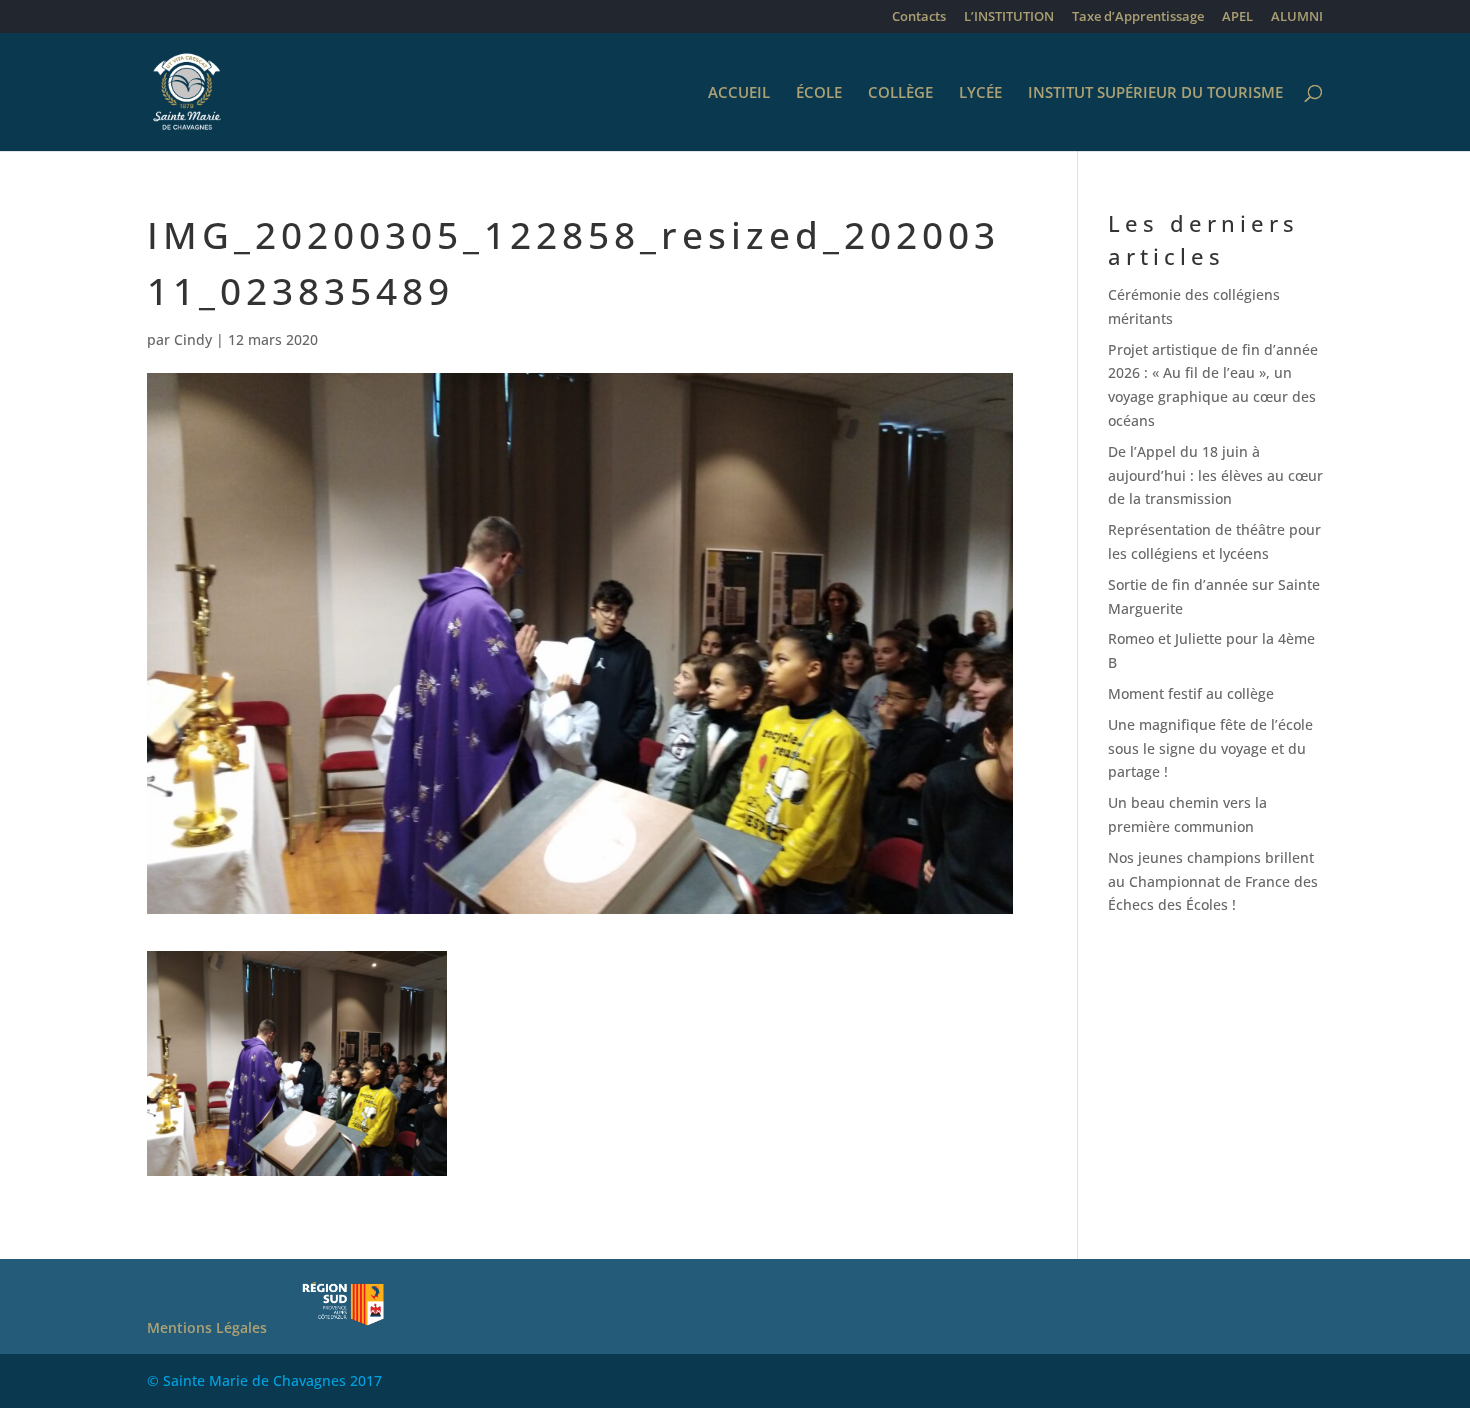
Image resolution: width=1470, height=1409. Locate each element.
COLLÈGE (900, 93)
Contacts (919, 17)
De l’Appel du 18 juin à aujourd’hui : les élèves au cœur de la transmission (1215, 475)
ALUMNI (1297, 17)
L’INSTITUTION (1009, 17)
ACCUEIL (739, 93)
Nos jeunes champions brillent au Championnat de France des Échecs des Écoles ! (1213, 881)
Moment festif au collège (1191, 693)
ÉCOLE (819, 93)
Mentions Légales (207, 1327)
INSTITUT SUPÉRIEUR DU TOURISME (1155, 93)
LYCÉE (980, 93)
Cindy (193, 339)
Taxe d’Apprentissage (1138, 17)
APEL (1237, 17)
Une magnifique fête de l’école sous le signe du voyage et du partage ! (1210, 748)
